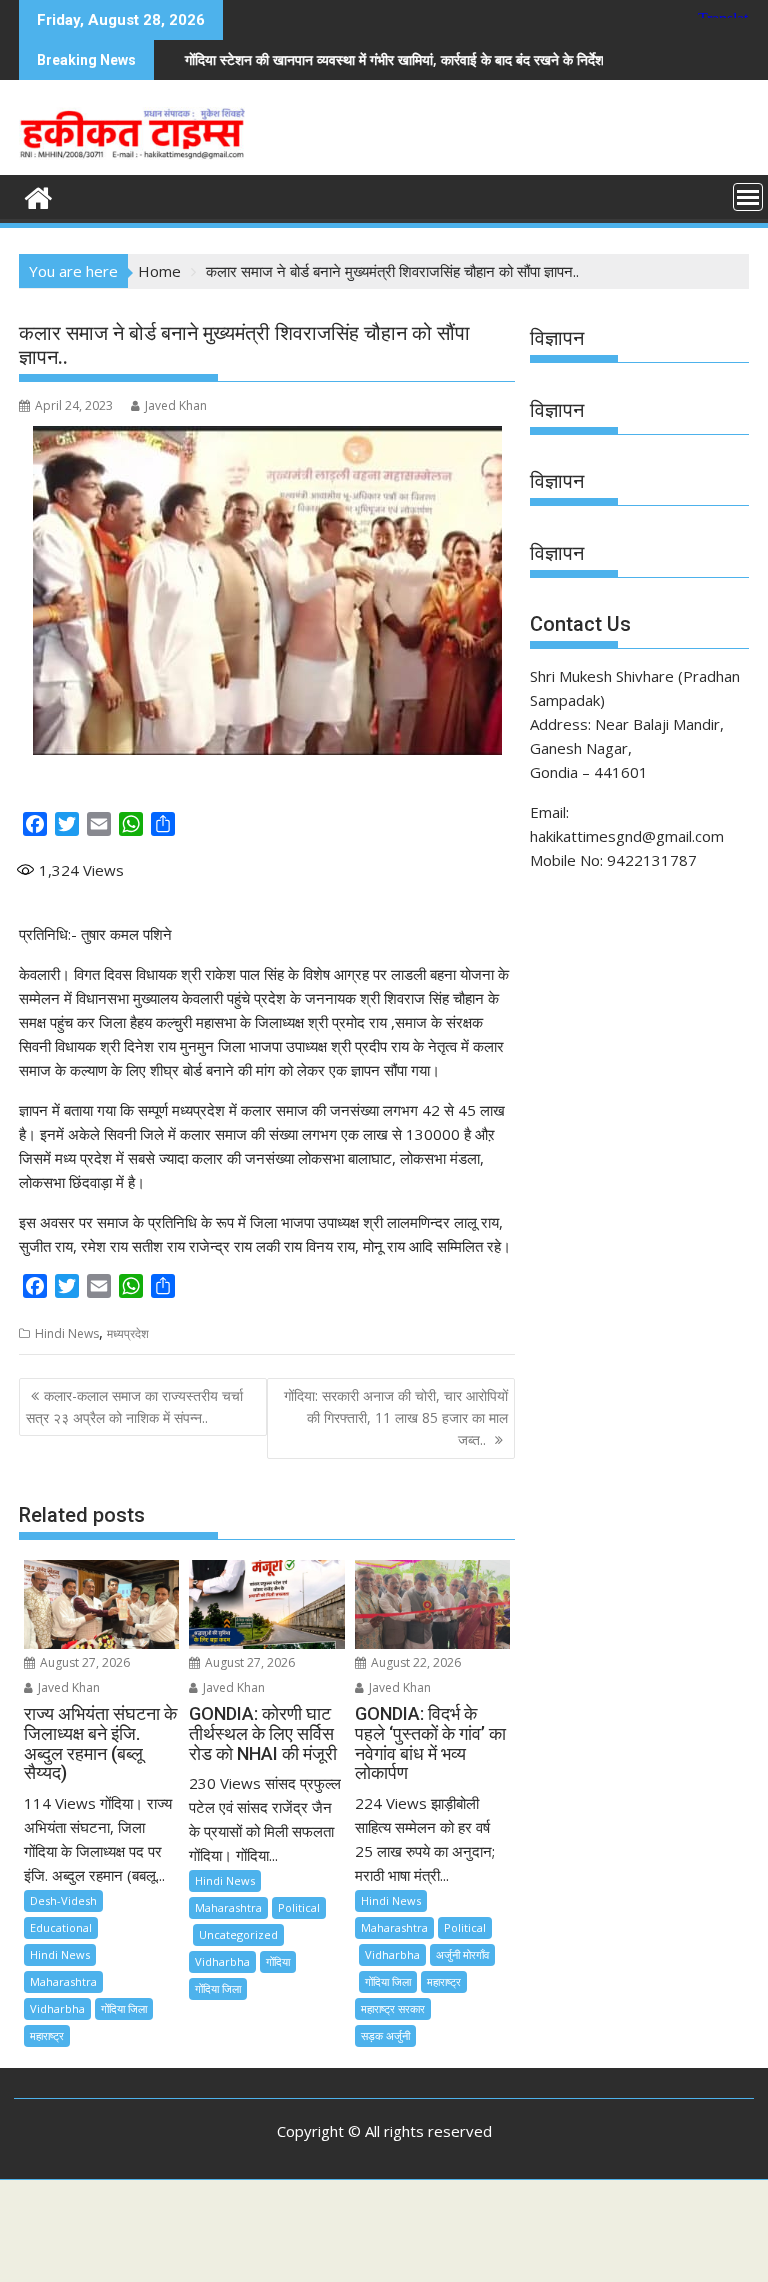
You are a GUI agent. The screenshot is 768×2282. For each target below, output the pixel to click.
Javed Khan (176, 405)
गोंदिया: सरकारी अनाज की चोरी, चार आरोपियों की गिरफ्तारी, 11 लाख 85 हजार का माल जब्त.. (396, 1418)
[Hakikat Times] (38, 195)
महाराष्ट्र (47, 2035)
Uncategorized (238, 1934)
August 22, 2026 (414, 1662)
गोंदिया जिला (124, 2008)
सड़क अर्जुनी (385, 2035)
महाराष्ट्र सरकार (393, 2008)
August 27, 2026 (83, 1662)
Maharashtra (63, 1981)
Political (299, 1907)
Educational (61, 1927)
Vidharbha (57, 2008)
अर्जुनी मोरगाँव (462, 1954)
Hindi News (67, 1333)
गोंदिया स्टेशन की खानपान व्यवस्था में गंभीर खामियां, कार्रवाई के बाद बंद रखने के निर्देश (335, 59)
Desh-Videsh (63, 1900)
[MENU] (748, 197)
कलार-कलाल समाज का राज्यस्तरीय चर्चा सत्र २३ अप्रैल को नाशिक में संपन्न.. (134, 1406)
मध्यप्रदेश (128, 1333)
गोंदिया (278, 1961)
